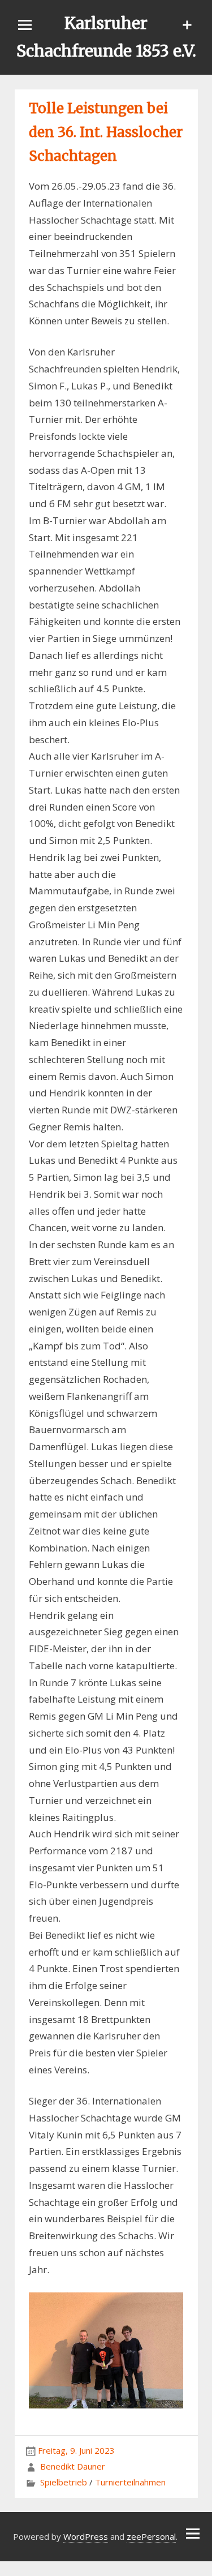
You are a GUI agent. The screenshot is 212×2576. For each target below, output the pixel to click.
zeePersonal (151, 2536)
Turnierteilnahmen (130, 2482)
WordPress (86, 2536)
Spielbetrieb (64, 2482)
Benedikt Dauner (73, 2466)
